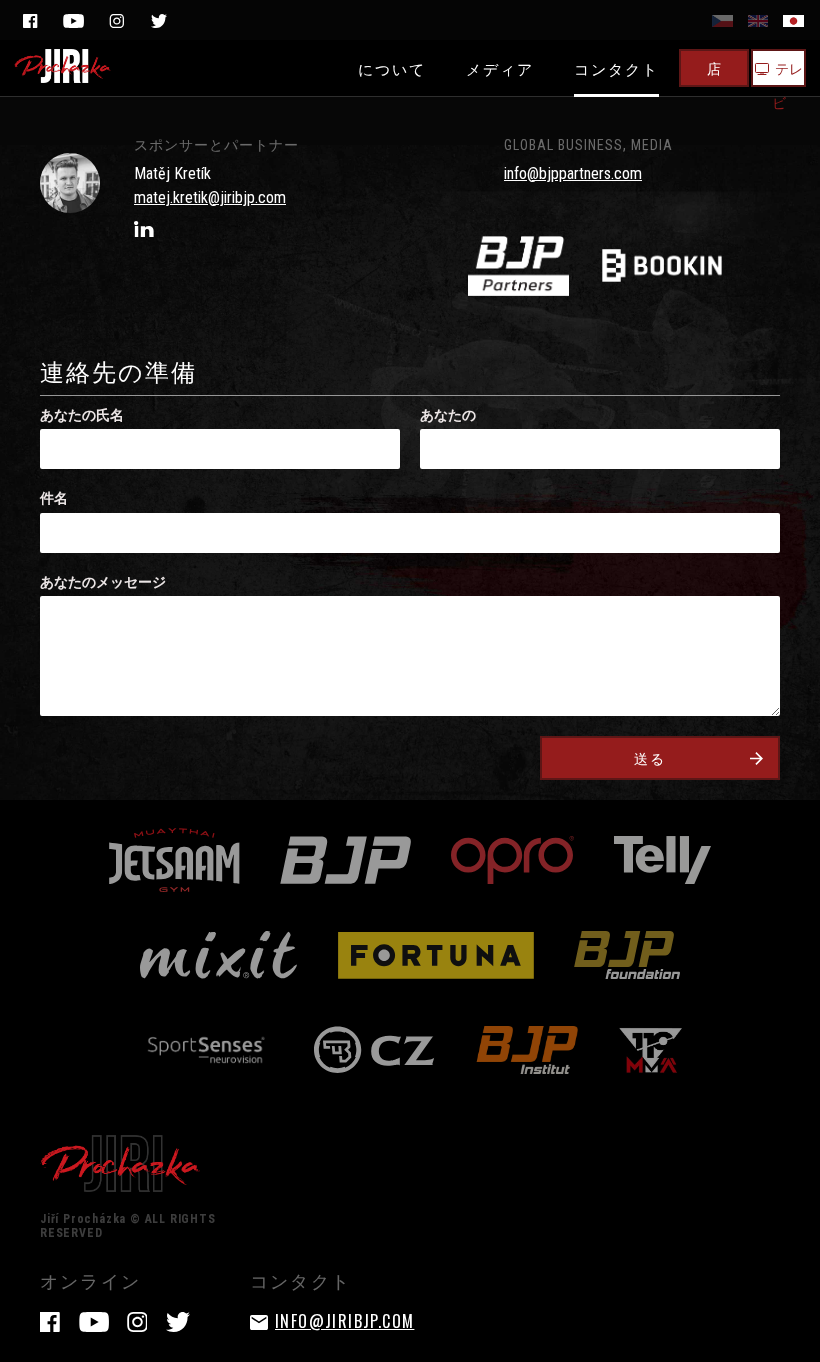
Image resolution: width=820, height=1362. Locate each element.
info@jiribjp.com (344, 1321)
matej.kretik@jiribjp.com (210, 197)
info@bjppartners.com (573, 173)
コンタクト (616, 68)
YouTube (73, 21)
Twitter (159, 21)
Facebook (30, 21)
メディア (500, 68)
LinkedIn (144, 229)
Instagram (116, 21)
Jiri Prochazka (64, 66)
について (392, 68)
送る (650, 757)
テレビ (788, 72)
